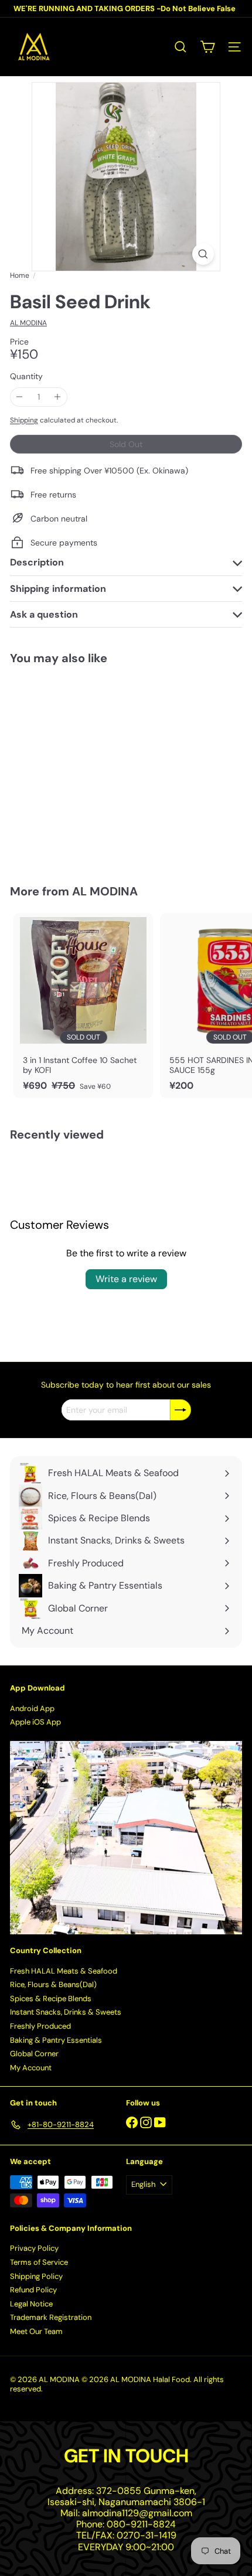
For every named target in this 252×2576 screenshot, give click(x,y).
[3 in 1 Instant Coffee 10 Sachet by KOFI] (83, 1006)
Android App (32, 1708)
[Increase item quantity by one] (58, 397)
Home (20, 275)
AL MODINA (105, 891)
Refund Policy (33, 2290)
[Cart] (207, 47)
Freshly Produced (40, 2026)
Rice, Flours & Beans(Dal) (53, 1984)
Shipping (24, 420)
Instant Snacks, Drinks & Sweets (66, 2012)
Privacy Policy (34, 2248)
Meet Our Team (36, 2331)
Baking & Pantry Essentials (56, 2040)
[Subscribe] (181, 1410)
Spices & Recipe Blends (51, 1999)
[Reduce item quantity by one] (20, 397)
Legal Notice (31, 2304)
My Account (31, 2068)
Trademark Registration (51, 2317)
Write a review (126, 1279)
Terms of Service (39, 2262)
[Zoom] (203, 254)
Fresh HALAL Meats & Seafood (64, 1971)
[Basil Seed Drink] (83, 767)
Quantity (26, 376)
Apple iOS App (35, 1722)
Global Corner (34, 2054)
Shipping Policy (36, 2276)
